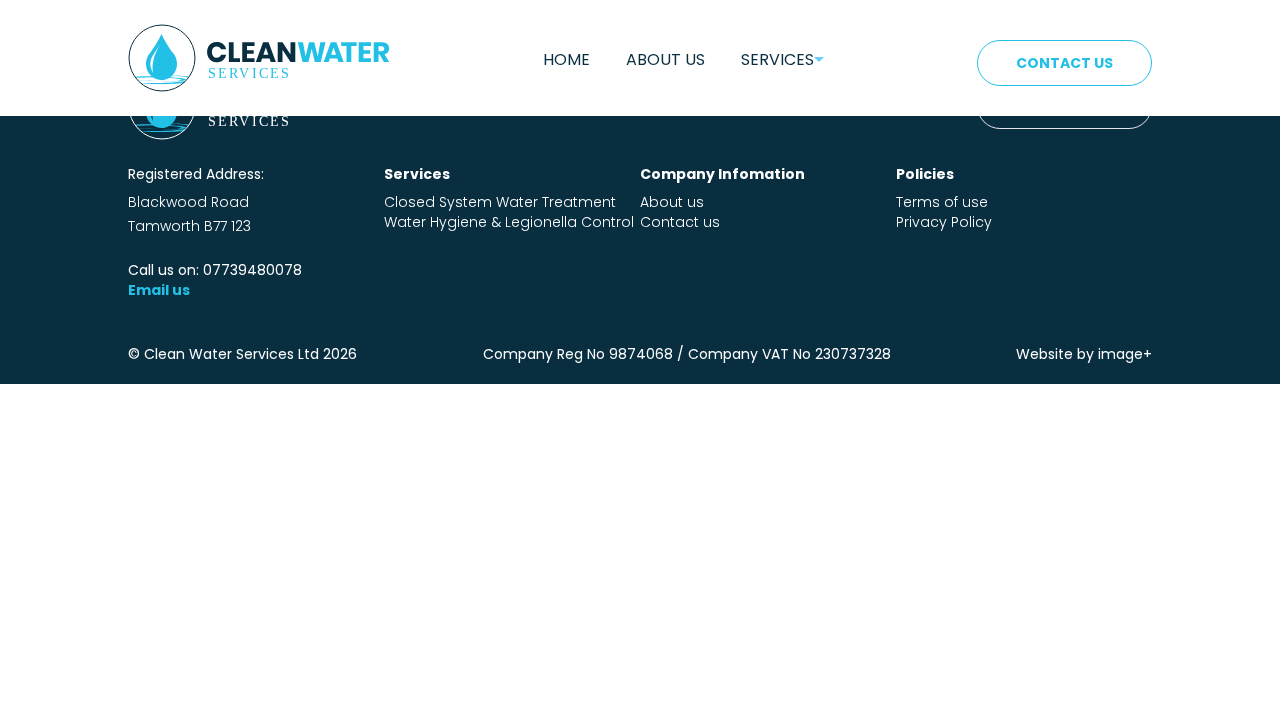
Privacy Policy (944, 222)
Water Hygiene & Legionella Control (509, 222)
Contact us (680, 222)
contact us (1064, 63)
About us (665, 59)
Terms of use (942, 202)
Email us (159, 290)
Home (566, 59)
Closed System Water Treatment (500, 202)
